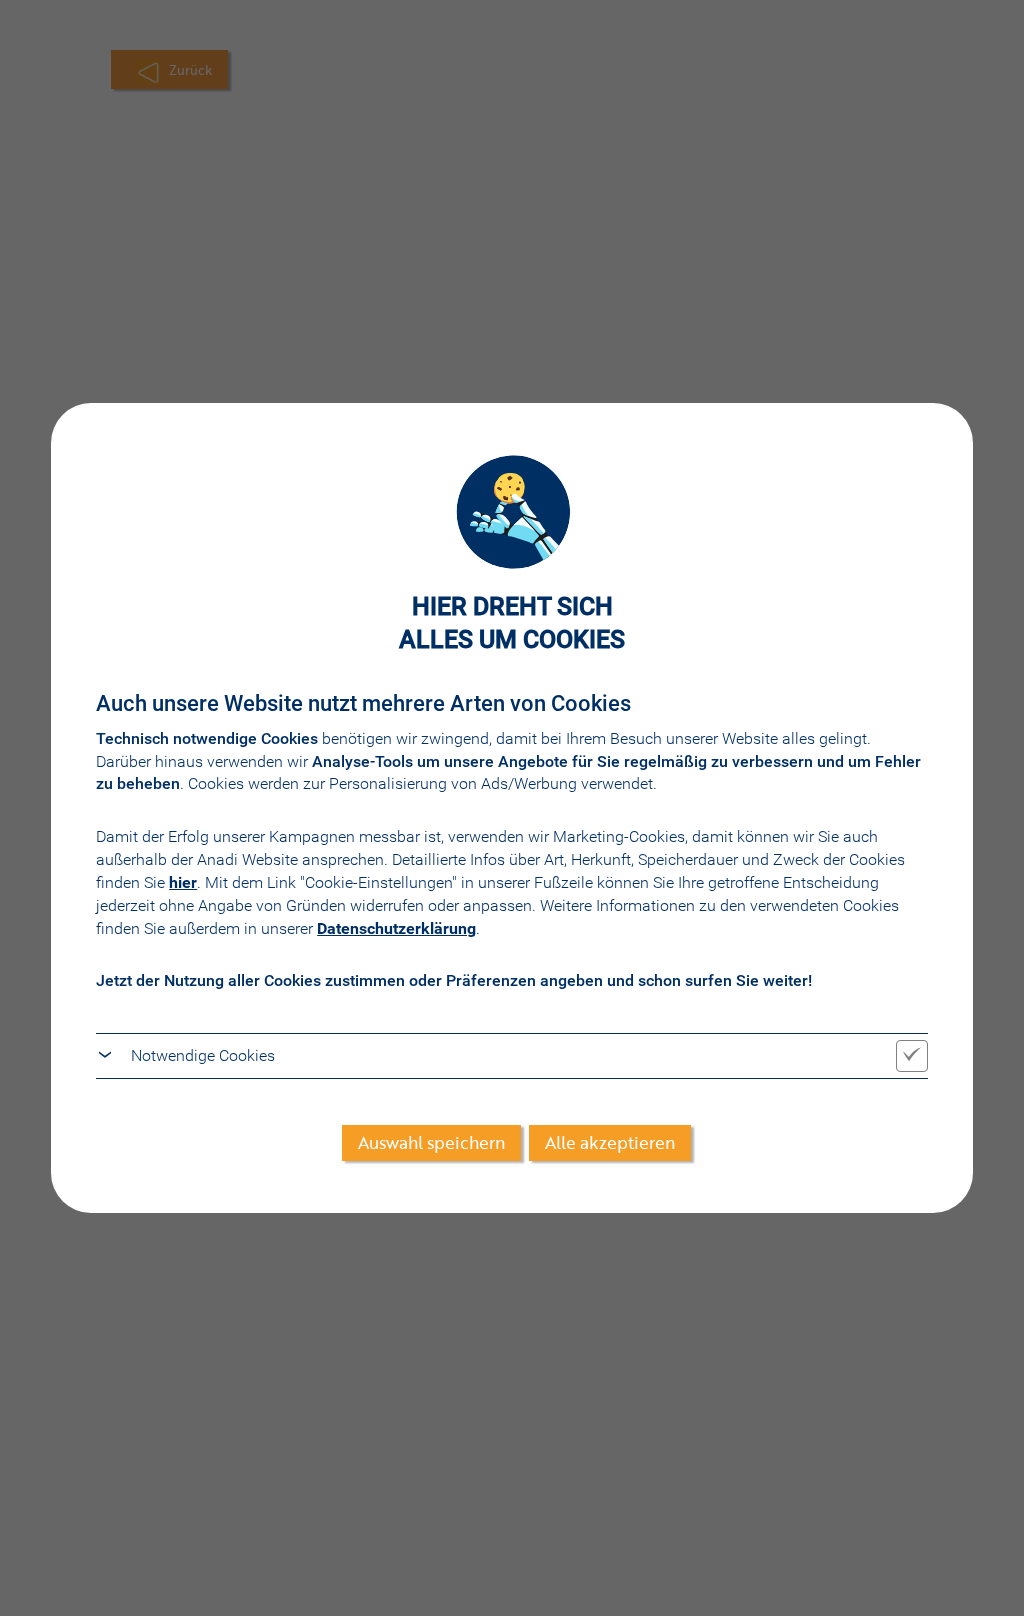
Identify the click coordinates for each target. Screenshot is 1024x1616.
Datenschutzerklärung (396, 928)
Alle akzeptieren (610, 1142)
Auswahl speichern (431, 1142)
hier (183, 882)
